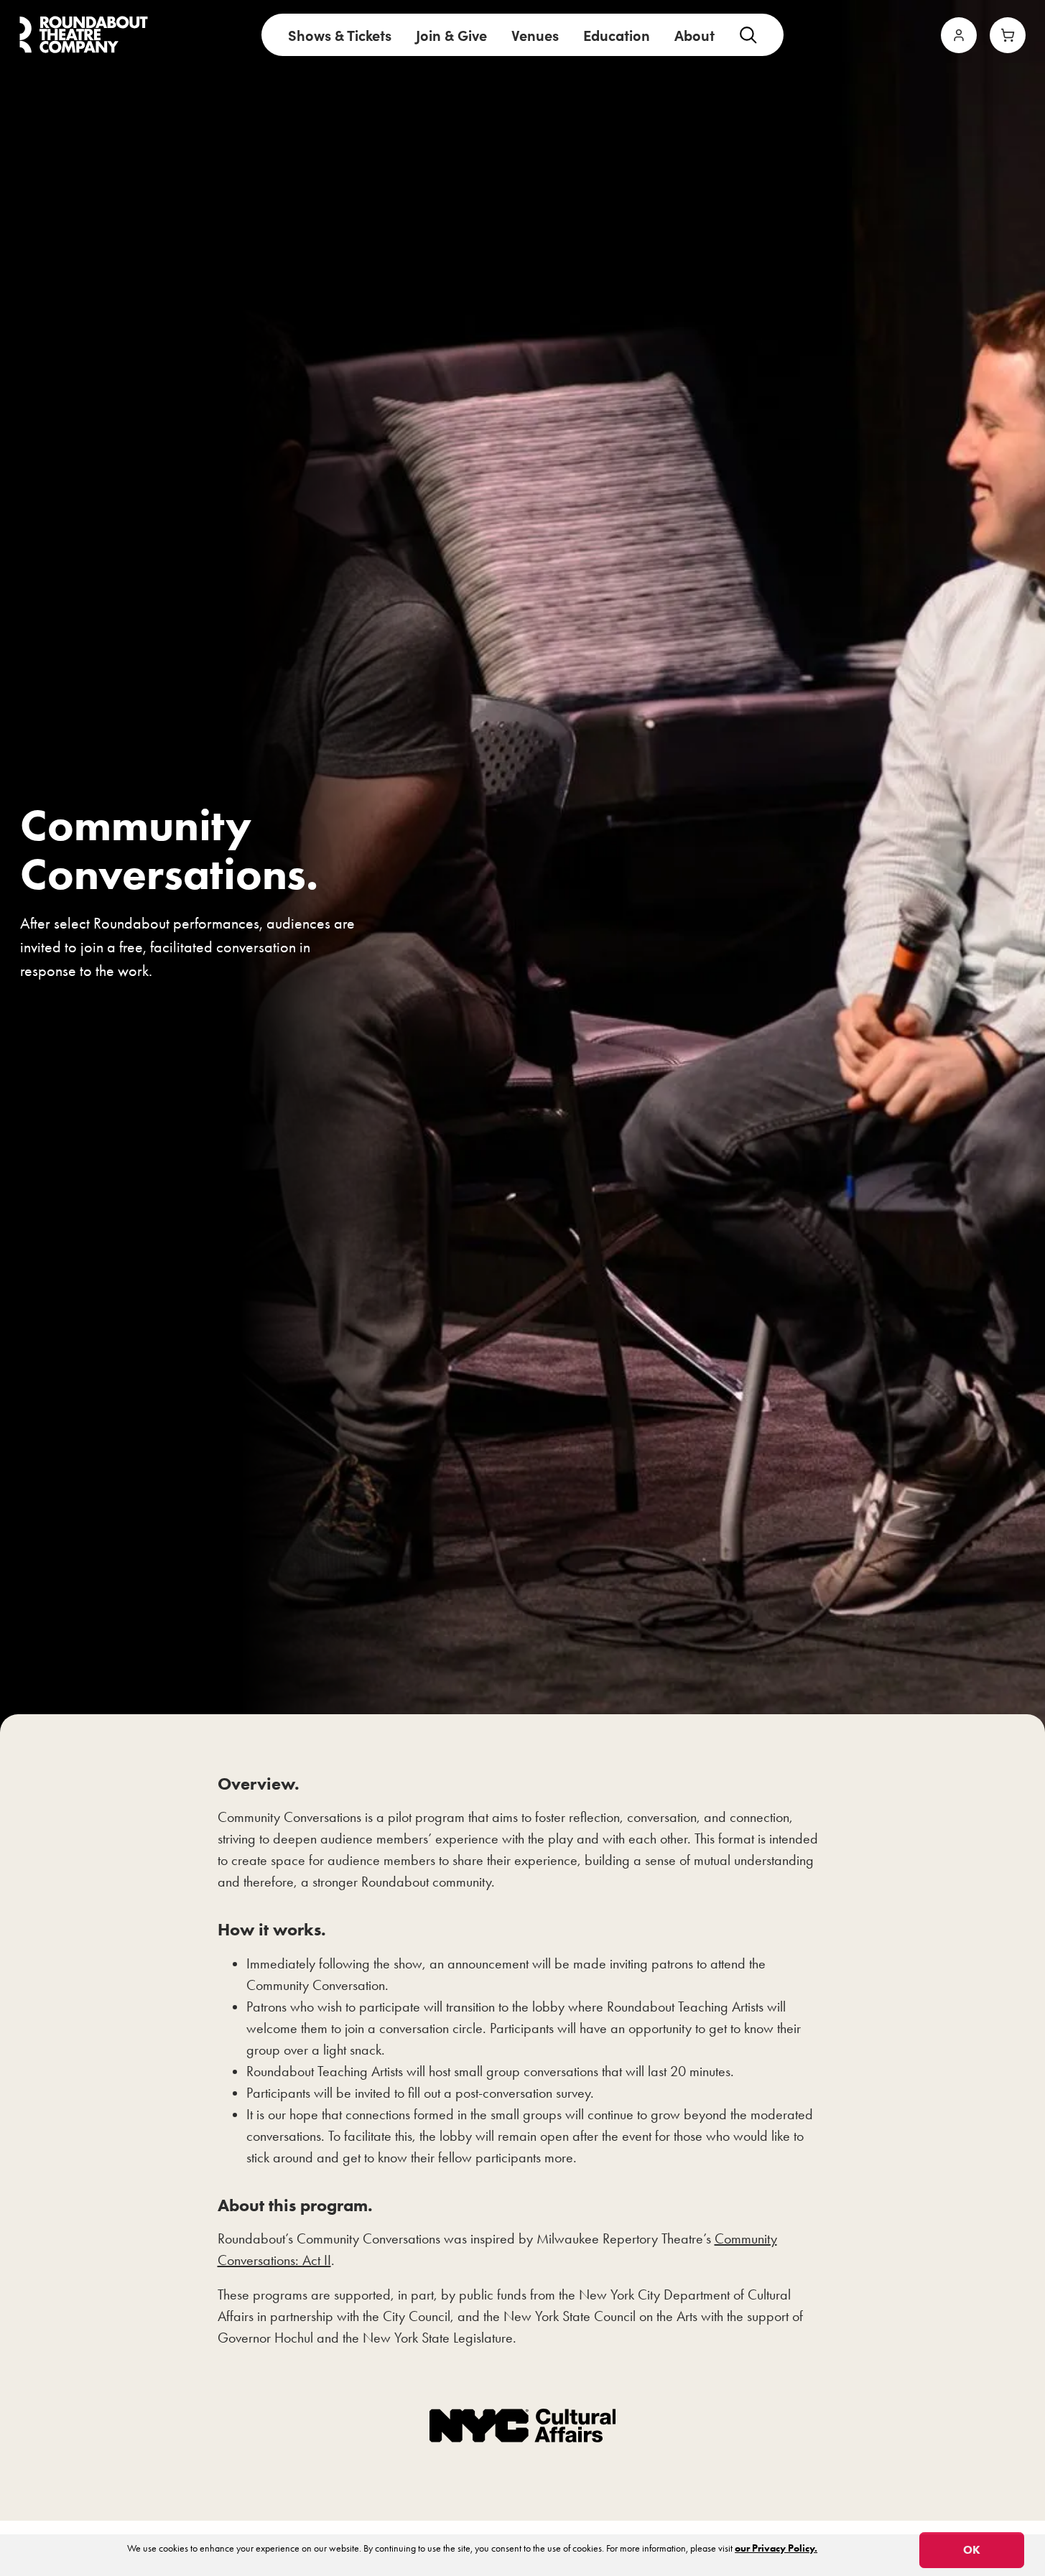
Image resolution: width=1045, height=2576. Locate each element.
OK (972, 2550)
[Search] (748, 35)
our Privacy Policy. (776, 2548)
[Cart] (1008, 35)
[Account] (959, 35)
